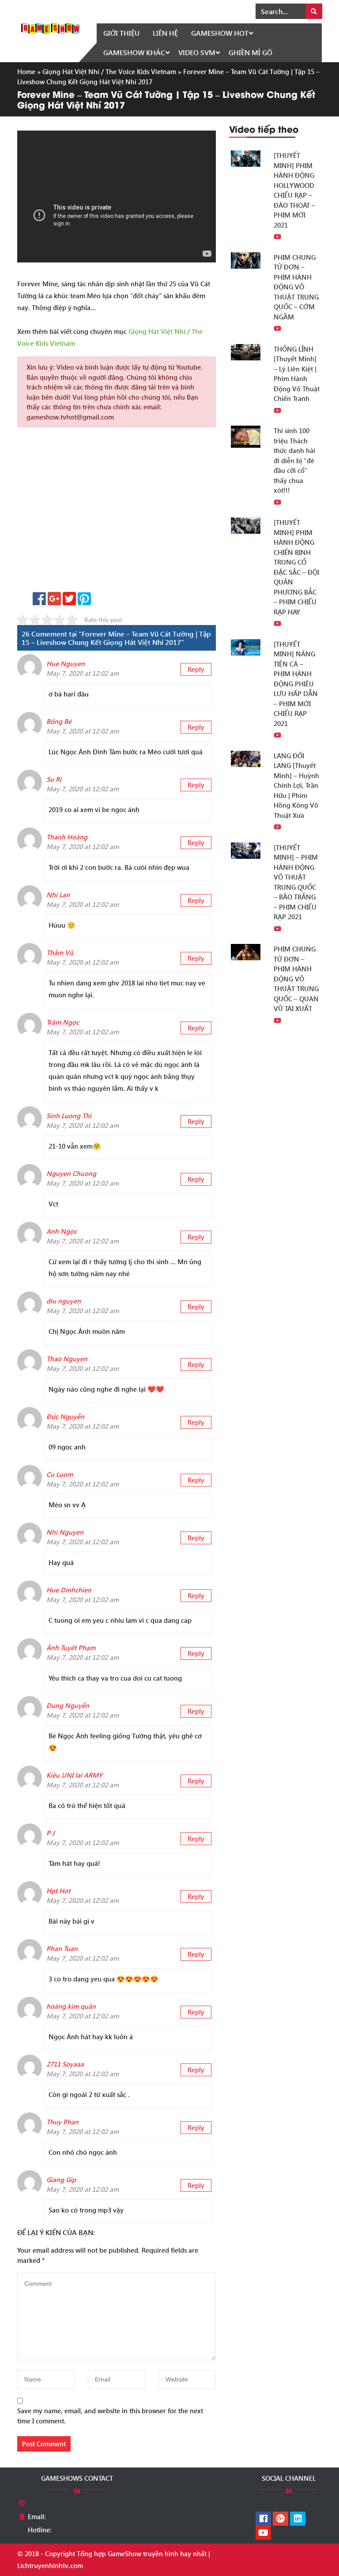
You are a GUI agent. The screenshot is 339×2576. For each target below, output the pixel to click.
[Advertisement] (117, 513)
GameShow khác (134, 52)
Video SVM (197, 52)
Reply (196, 669)
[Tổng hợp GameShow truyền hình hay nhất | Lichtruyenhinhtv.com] (50, 27)
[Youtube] (263, 2533)
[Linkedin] (298, 2519)
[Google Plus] (281, 2519)
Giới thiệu (121, 33)
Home (26, 71)
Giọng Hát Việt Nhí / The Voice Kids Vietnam (109, 71)
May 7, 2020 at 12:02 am (83, 673)
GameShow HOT (220, 33)
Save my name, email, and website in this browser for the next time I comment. (110, 2416)
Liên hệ (165, 33)
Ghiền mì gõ (250, 52)
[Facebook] (263, 2519)
